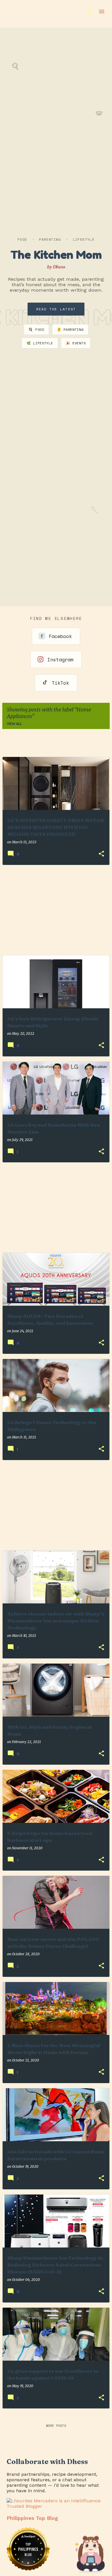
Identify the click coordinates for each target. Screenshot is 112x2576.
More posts (56, 2426)
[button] (101, 854)
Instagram (60, 659)
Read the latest (56, 309)
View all (14, 724)
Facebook (60, 636)
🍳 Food (36, 330)
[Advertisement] (56, 910)
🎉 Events (76, 343)
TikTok (60, 683)
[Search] (90, 12)
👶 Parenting (70, 330)
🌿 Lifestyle (40, 343)
